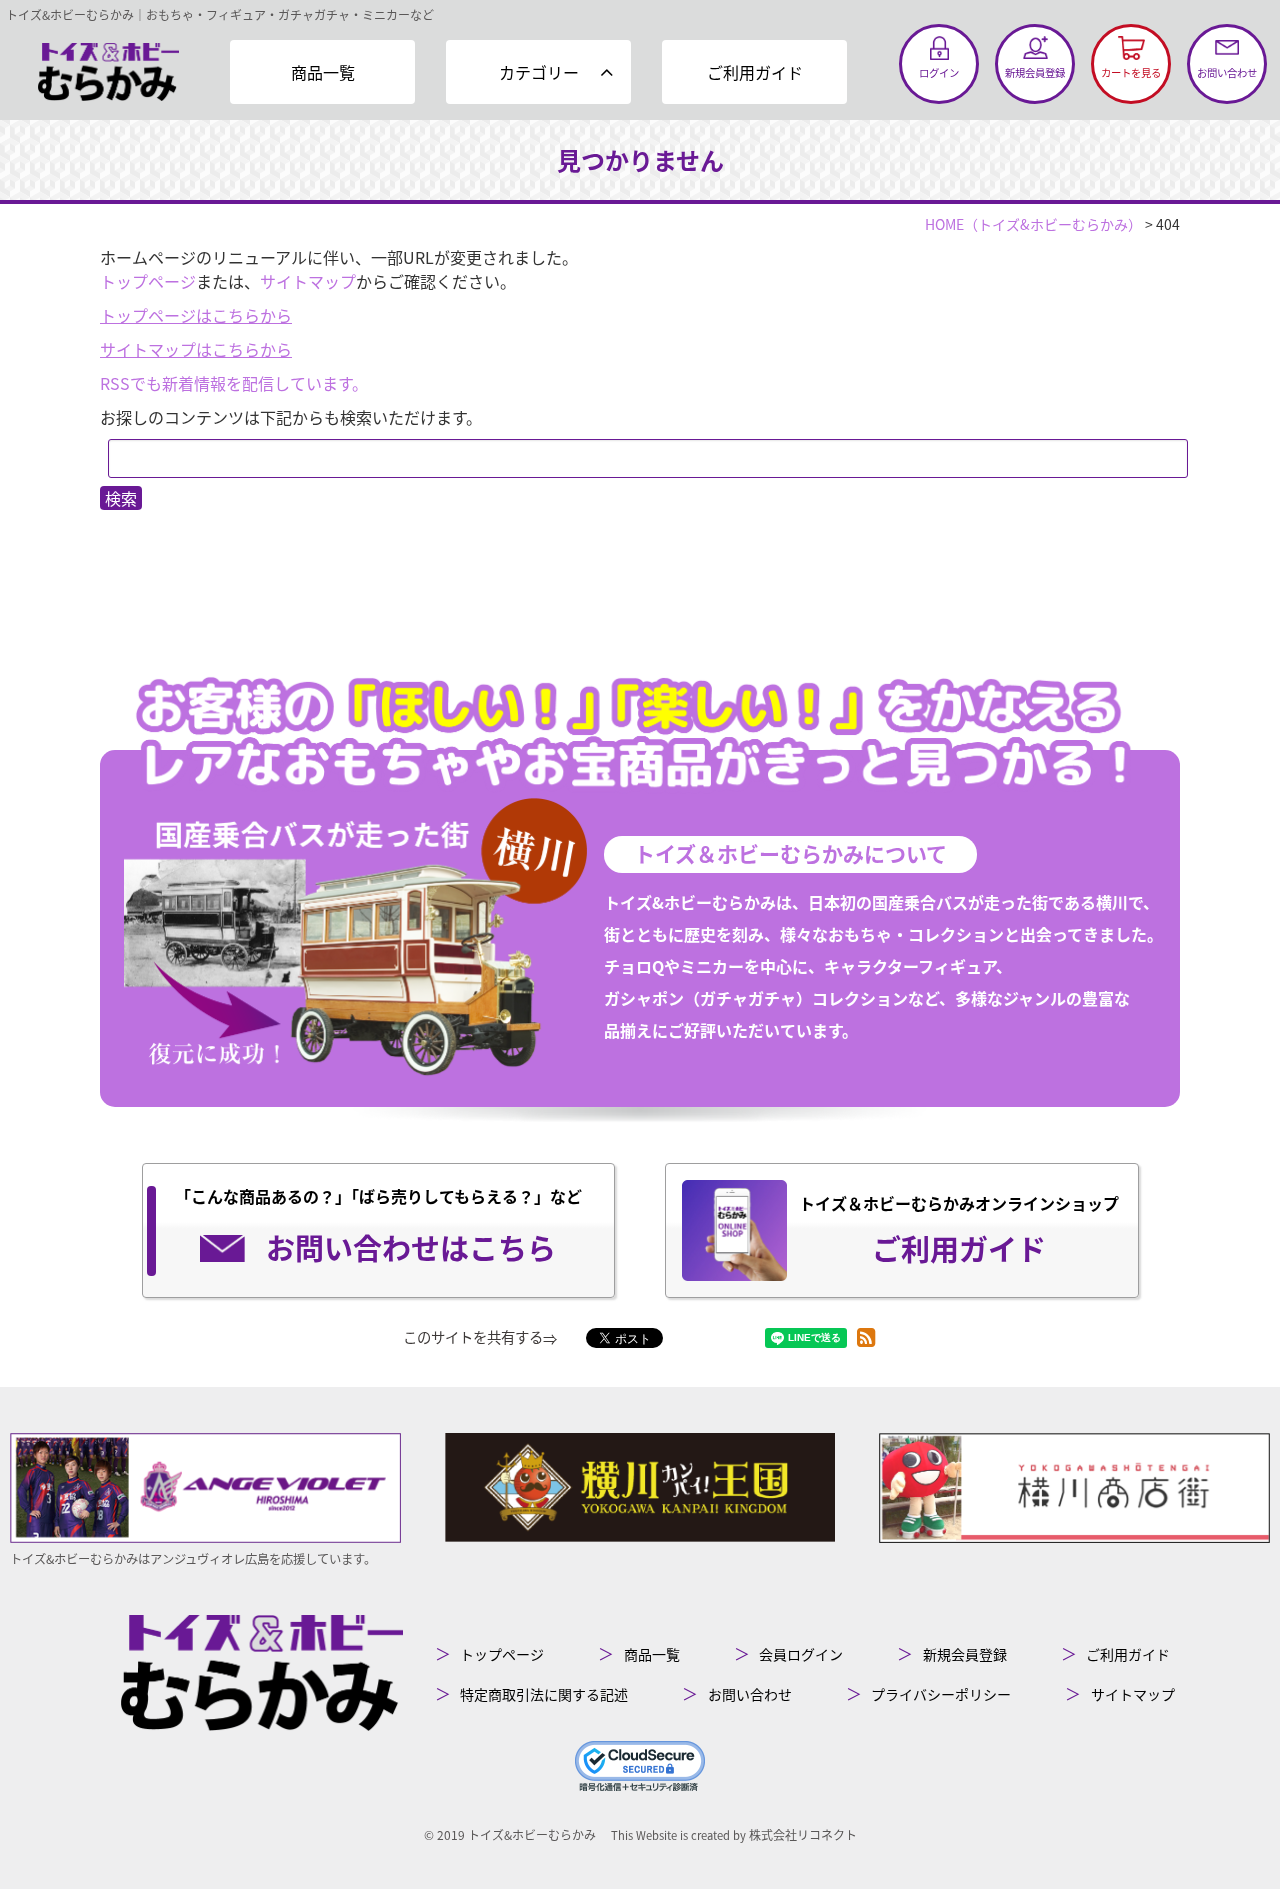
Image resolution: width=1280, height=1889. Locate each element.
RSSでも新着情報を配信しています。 (234, 383)
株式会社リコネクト (803, 1834)
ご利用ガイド (755, 72)
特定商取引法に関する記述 (544, 1694)
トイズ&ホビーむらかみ (532, 1834)
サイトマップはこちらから (196, 349)
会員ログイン (801, 1654)
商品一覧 (323, 72)
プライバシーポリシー (941, 1694)
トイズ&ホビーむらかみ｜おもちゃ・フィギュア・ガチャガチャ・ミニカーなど (220, 14)
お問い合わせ (750, 1694)
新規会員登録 (965, 1654)
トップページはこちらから (196, 315)
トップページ (148, 281)
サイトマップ (308, 281)
